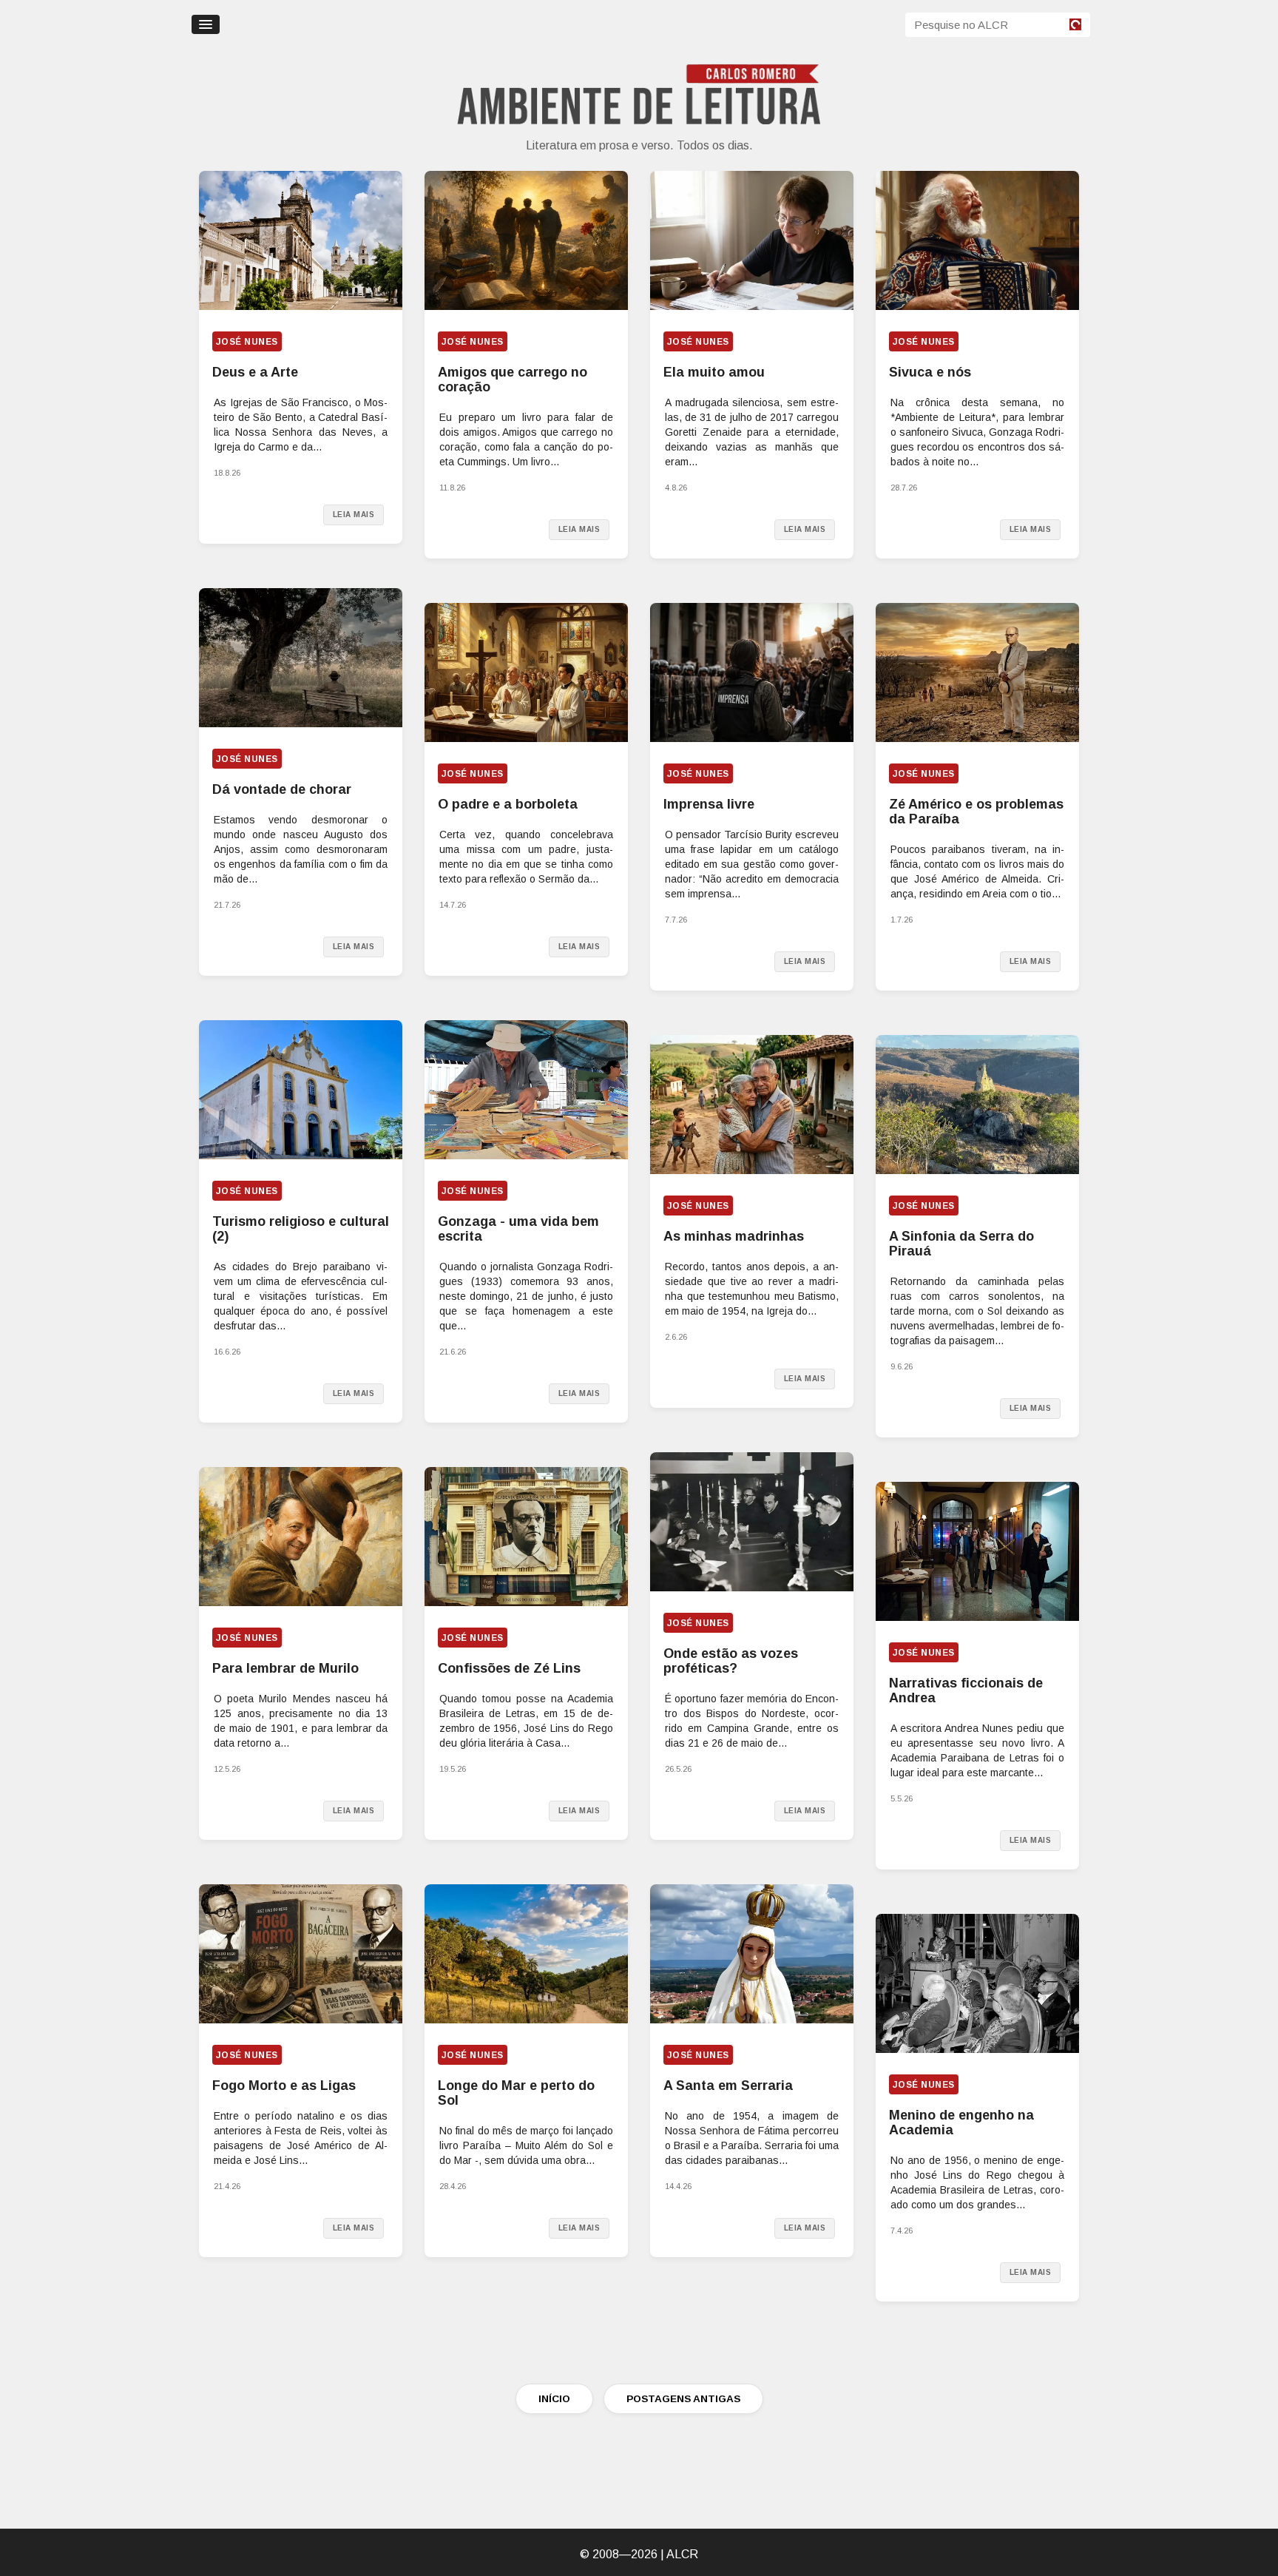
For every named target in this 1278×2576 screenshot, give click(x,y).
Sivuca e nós (930, 372)
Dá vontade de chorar (282, 789)
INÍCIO (554, 2399)
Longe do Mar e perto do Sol (516, 2093)
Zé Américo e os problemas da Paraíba (976, 812)
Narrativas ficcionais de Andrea (966, 1690)
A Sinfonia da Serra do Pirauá (961, 1244)
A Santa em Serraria (728, 2086)
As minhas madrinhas (734, 1236)
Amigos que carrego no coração (513, 380)
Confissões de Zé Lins (509, 1668)
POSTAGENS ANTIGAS (683, 2399)
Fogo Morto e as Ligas (284, 2086)
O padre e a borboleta (508, 804)
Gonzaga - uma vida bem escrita (518, 1229)
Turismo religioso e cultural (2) (301, 1229)
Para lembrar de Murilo (285, 1668)
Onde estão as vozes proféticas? (731, 1661)
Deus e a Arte (255, 372)
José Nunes (247, 342)
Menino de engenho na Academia (961, 2122)
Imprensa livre (709, 804)
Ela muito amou (714, 372)
